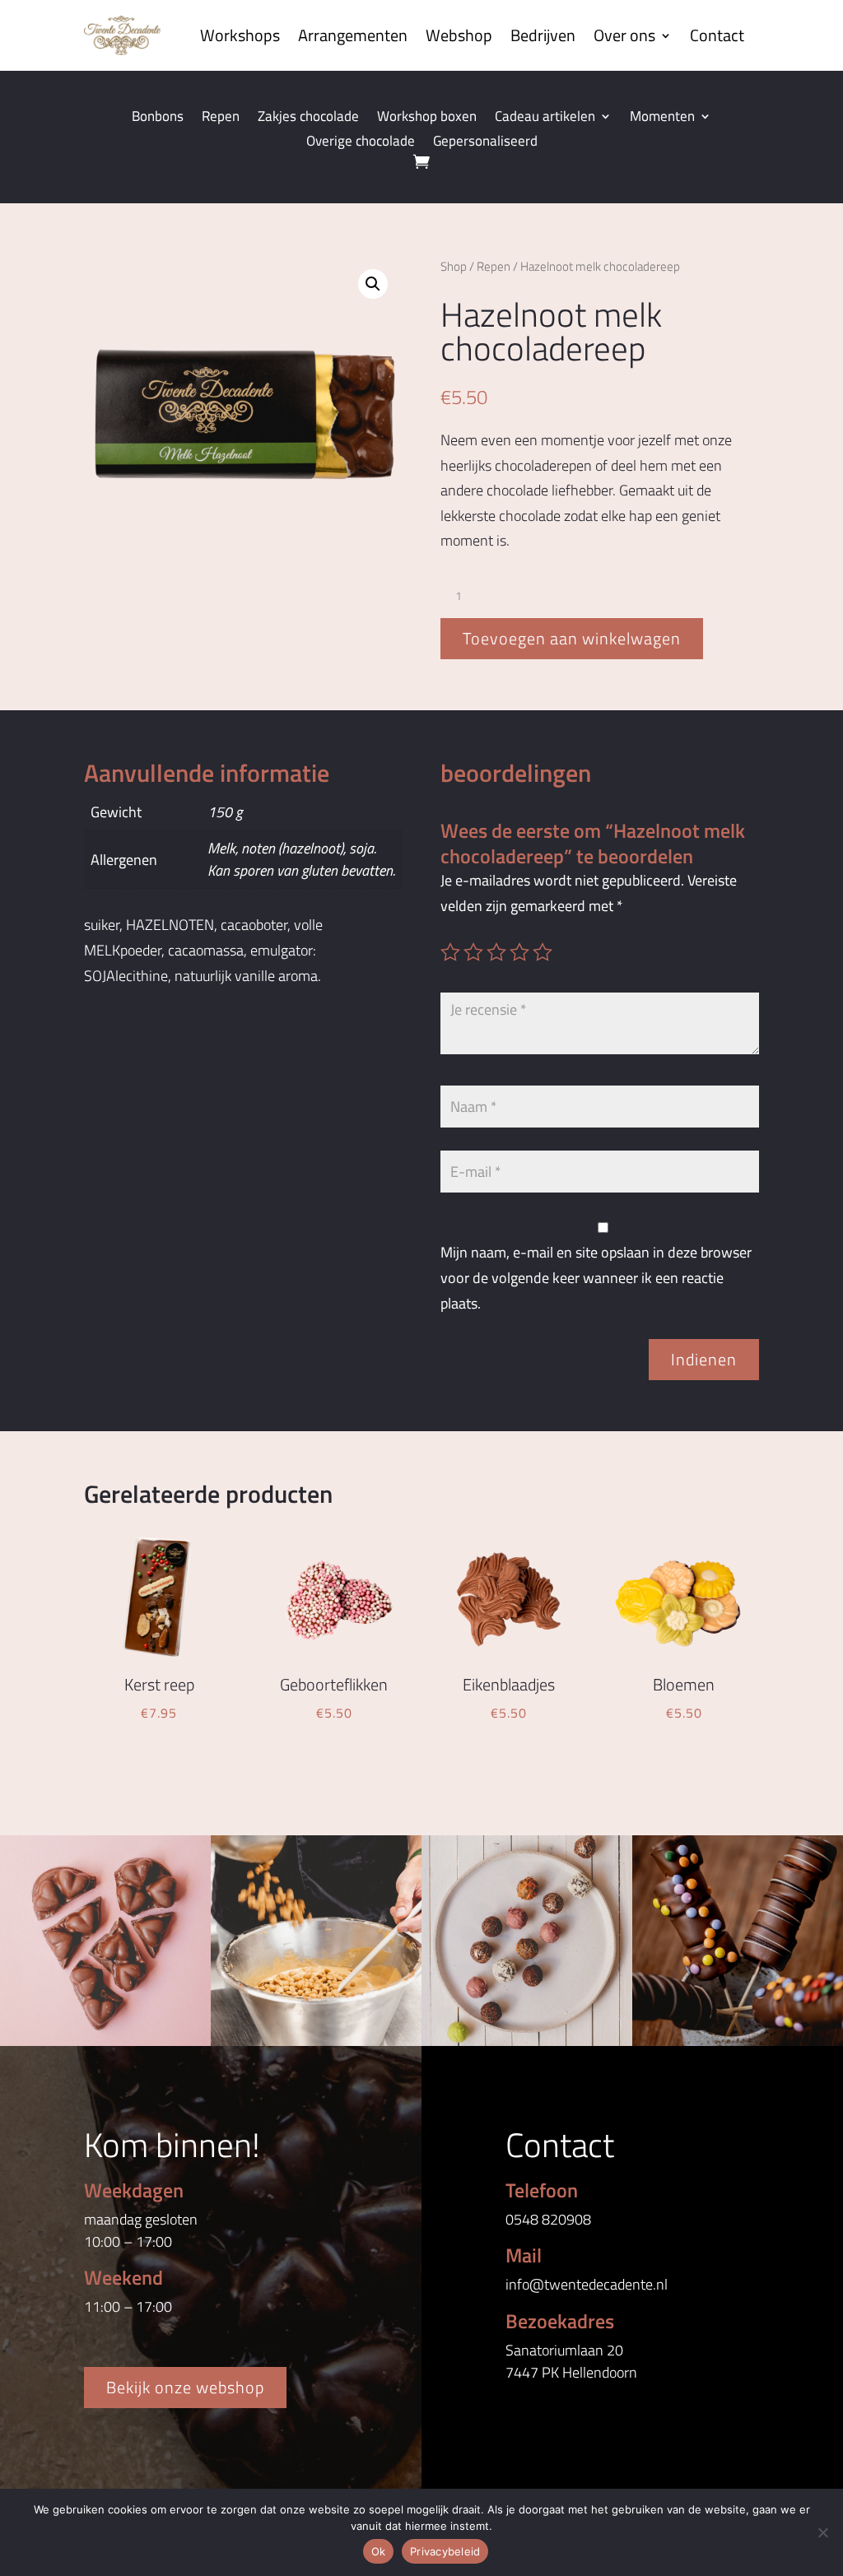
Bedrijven (543, 35)
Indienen (704, 1359)
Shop (454, 266)
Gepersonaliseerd (485, 143)
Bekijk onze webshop (185, 2387)
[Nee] (822, 2532)
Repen (221, 119)
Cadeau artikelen (545, 119)
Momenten (662, 119)
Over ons (624, 35)
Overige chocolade (361, 143)
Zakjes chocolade (308, 119)
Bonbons (158, 119)
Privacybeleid (445, 2551)
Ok (379, 2551)
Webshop (459, 35)
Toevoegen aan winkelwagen (572, 638)
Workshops (240, 35)
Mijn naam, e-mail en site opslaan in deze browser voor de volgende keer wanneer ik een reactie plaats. (596, 1277)
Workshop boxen (427, 119)
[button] (373, 284)
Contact (717, 35)
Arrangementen (353, 35)
